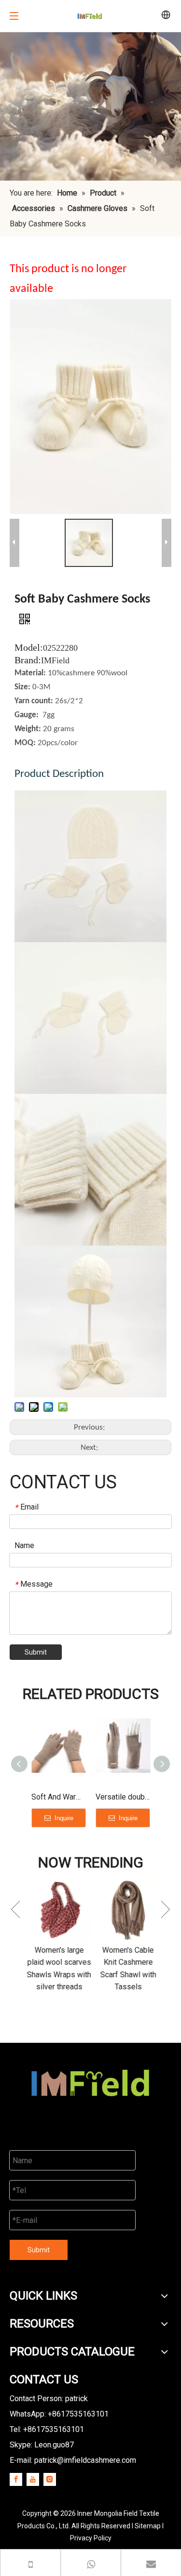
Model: (29, 647)
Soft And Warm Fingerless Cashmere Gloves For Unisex (59, 1797)
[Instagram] (50, 2479)
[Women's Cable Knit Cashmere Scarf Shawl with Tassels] (125, 1910)
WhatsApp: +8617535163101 (59, 2414)
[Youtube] (33, 2479)
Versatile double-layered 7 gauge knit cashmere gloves (123, 1797)
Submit (36, 1652)
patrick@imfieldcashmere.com (85, 2460)
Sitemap (148, 2526)
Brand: (28, 660)
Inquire (63, 1818)
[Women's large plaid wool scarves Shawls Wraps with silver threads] (56, 1910)
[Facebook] (16, 2479)
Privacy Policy (91, 2538)
